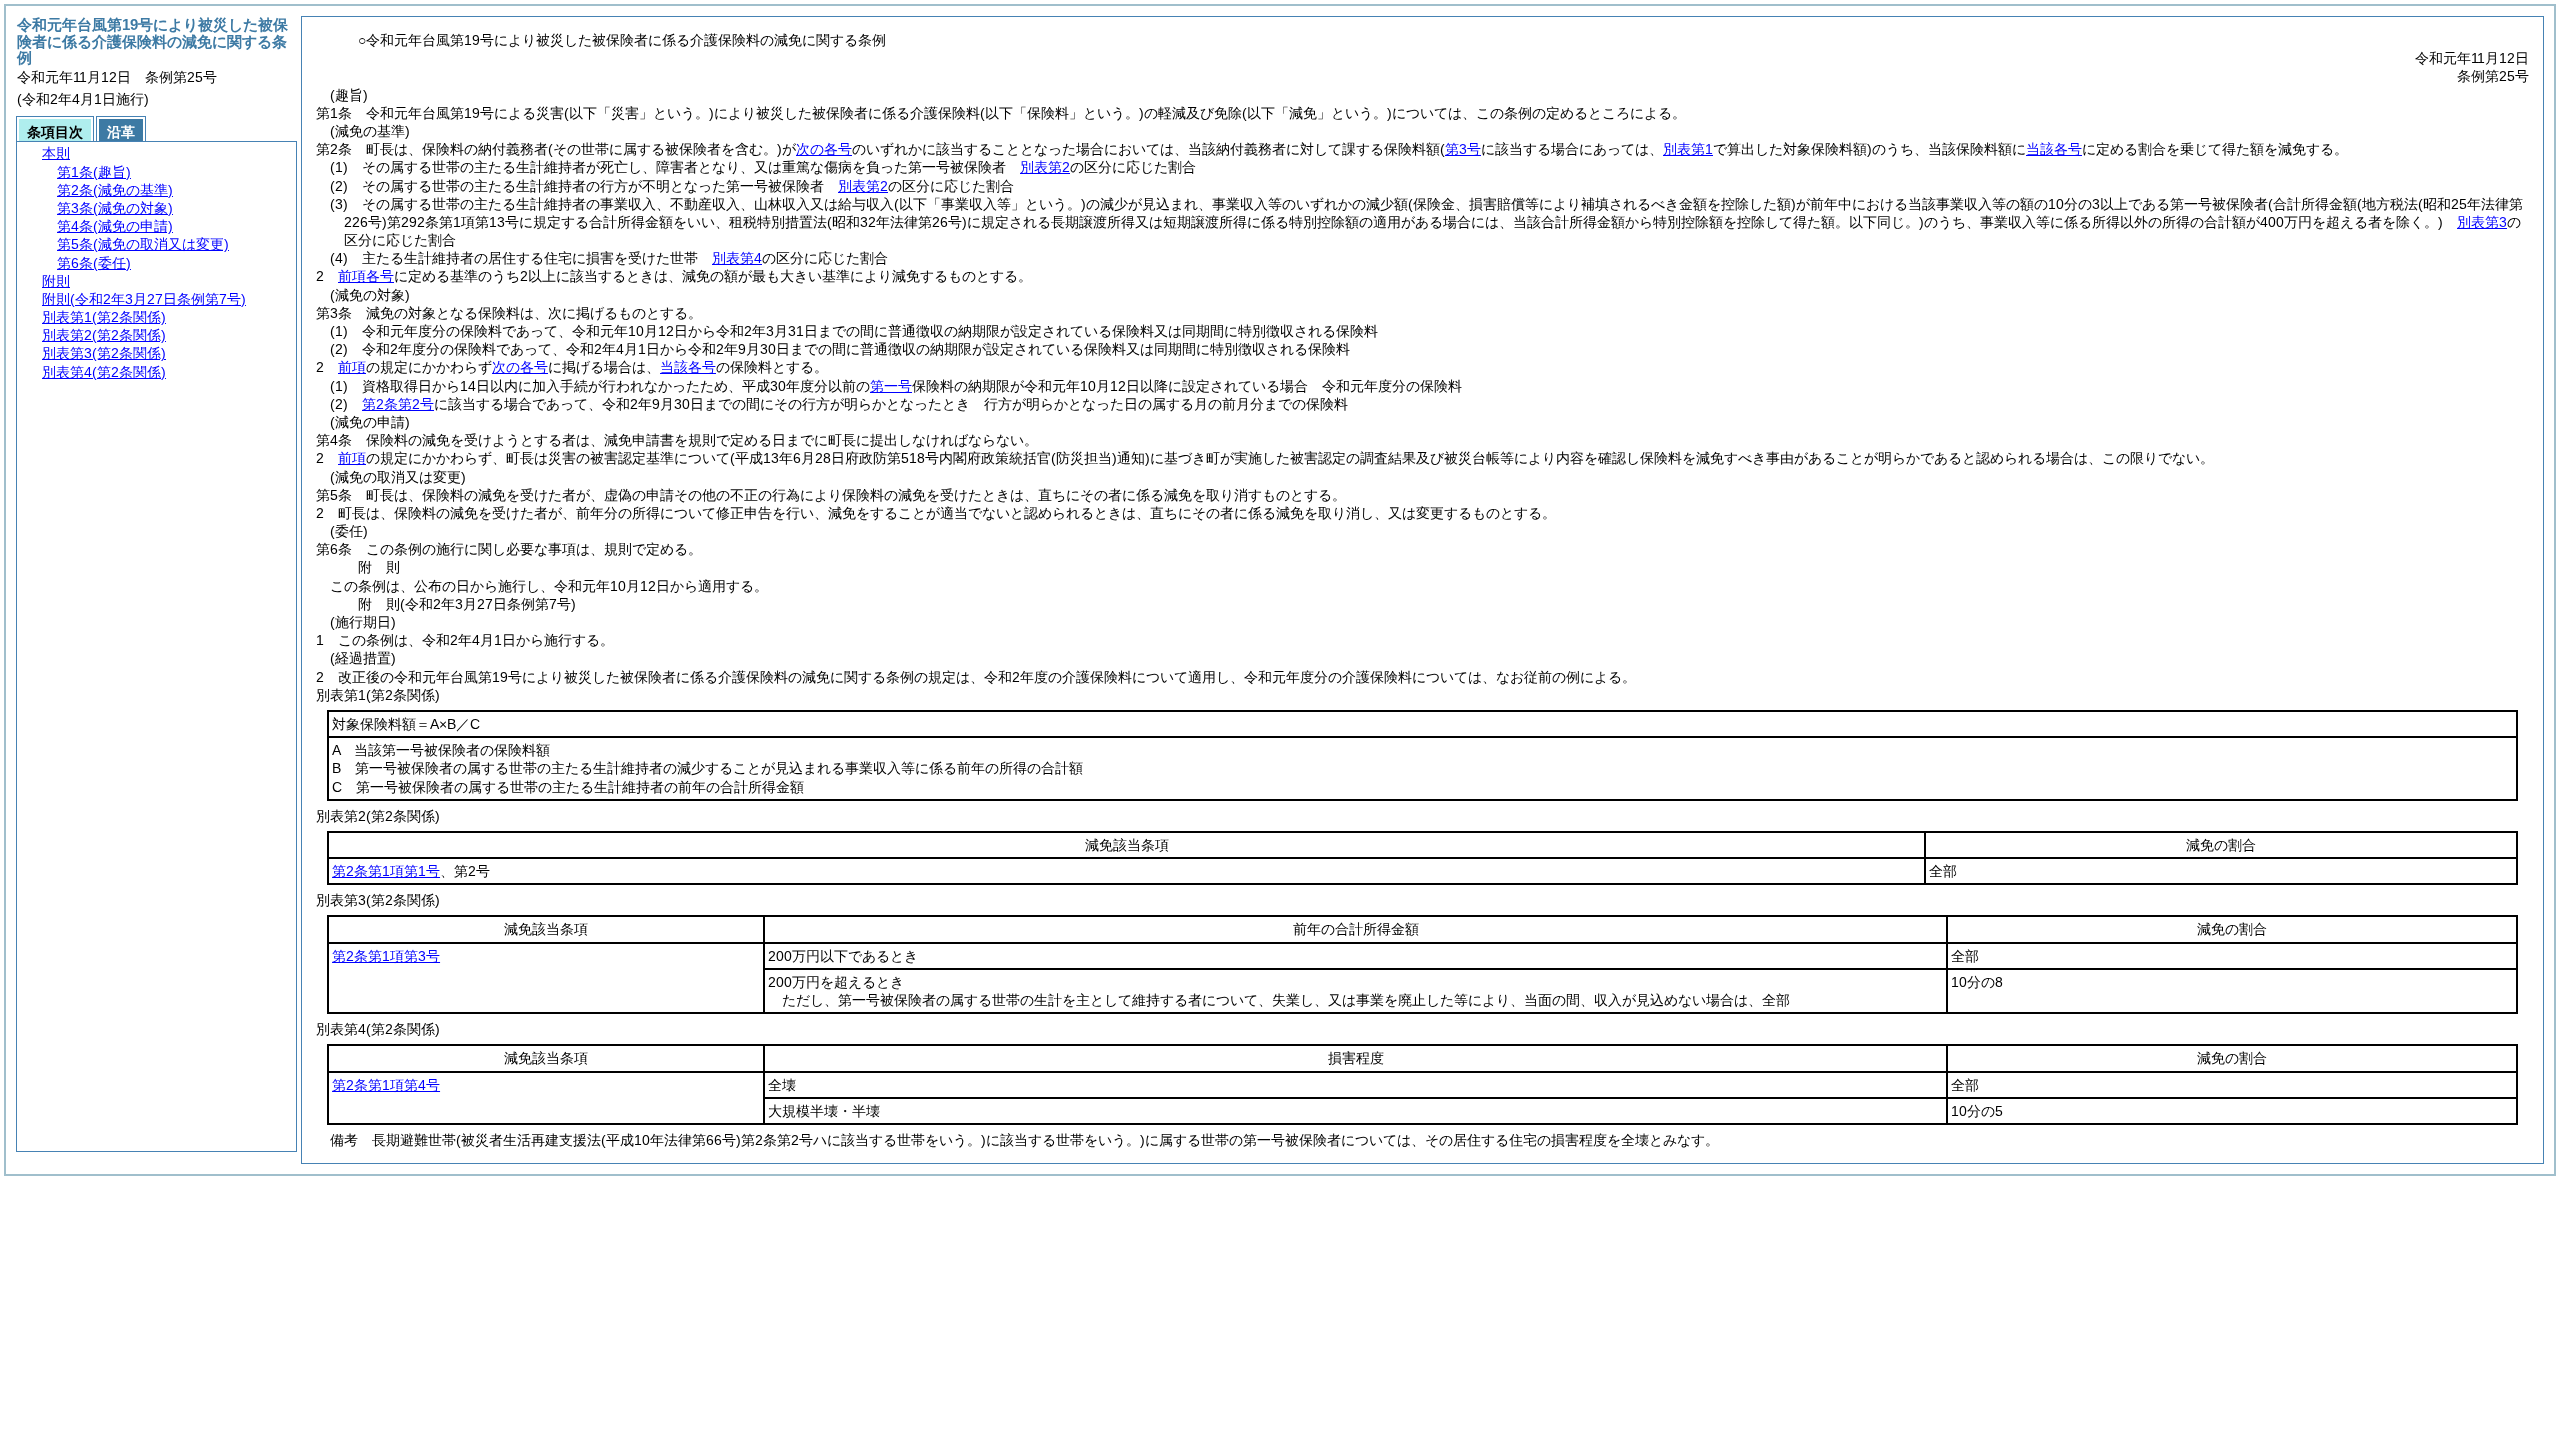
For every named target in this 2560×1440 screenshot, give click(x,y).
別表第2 (1045, 167)
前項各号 (366, 276)
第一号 (891, 386)
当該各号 (2054, 149)
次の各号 (824, 149)
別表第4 (737, 258)
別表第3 (2482, 222)
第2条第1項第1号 (386, 871)
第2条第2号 (398, 404)
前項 (352, 367)
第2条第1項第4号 (386, 1085)
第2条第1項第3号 (386, 956)
